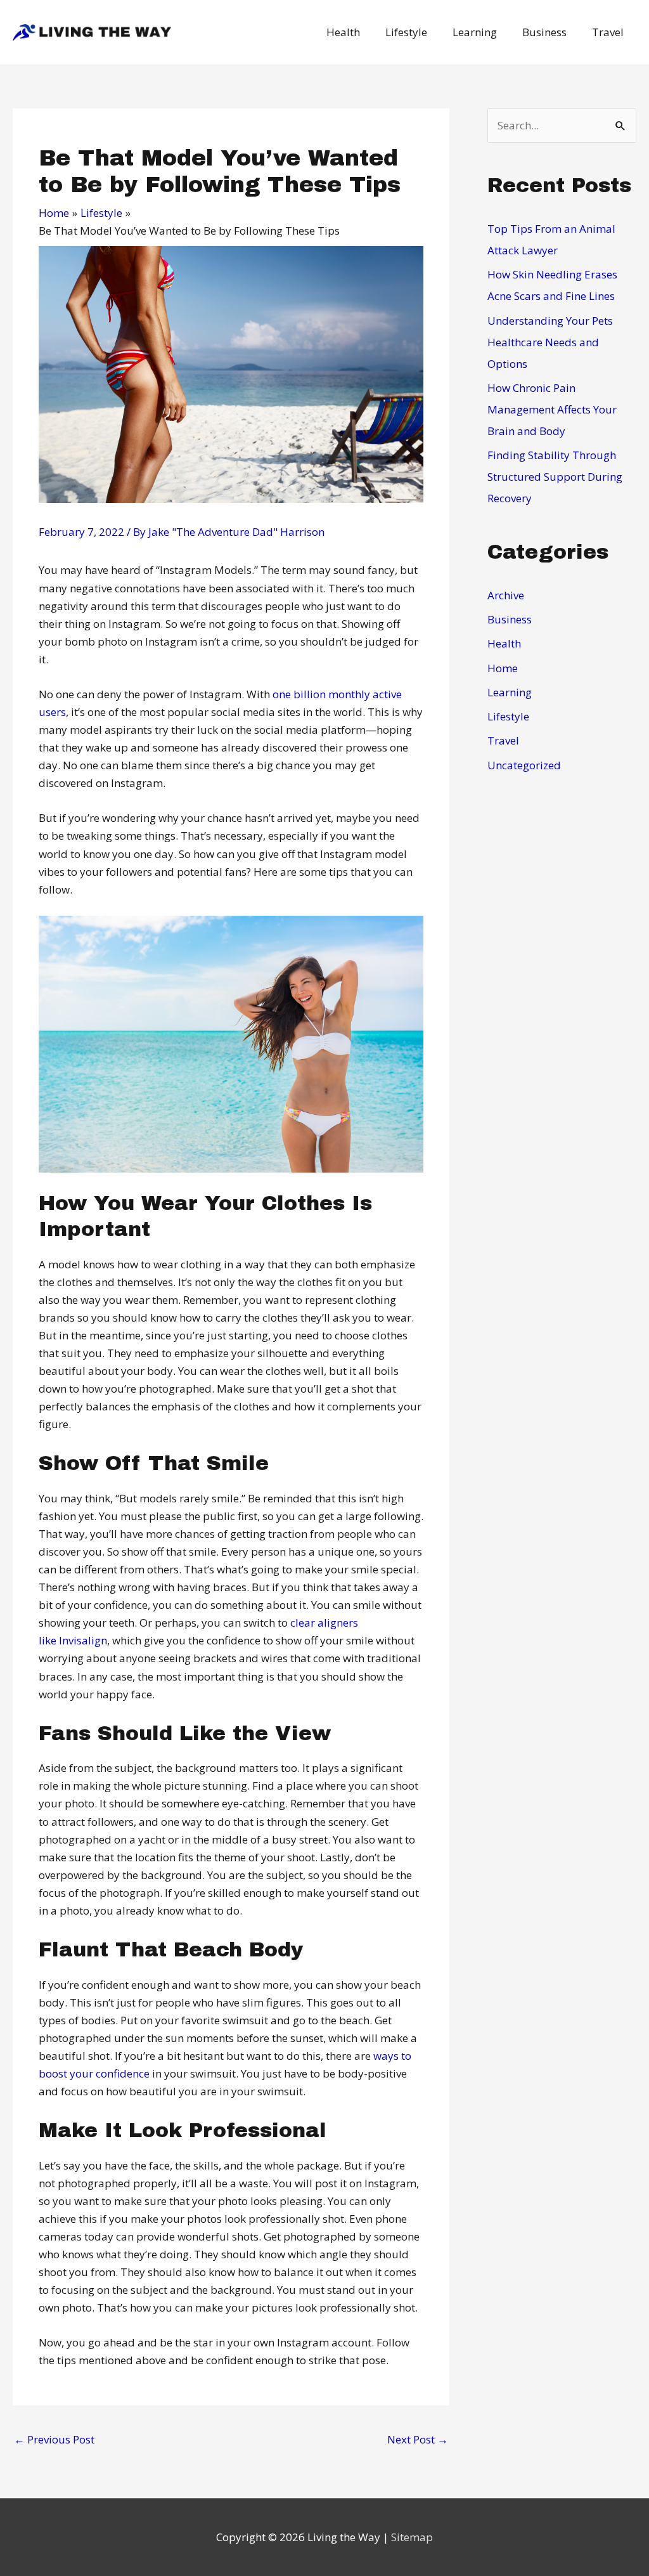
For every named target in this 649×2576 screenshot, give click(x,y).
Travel (503, 740)
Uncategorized (524, 765)
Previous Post (54, 2439)
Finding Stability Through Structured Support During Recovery (555, 477)
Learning (510, 692)
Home (503, 668)
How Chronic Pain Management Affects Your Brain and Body (552, 409)
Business (510, 619)
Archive (506, 595)
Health (504, 643)
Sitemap (412, 2537)
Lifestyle (508, 716)
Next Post (418, 2439)
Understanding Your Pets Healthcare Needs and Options (550, 342)
